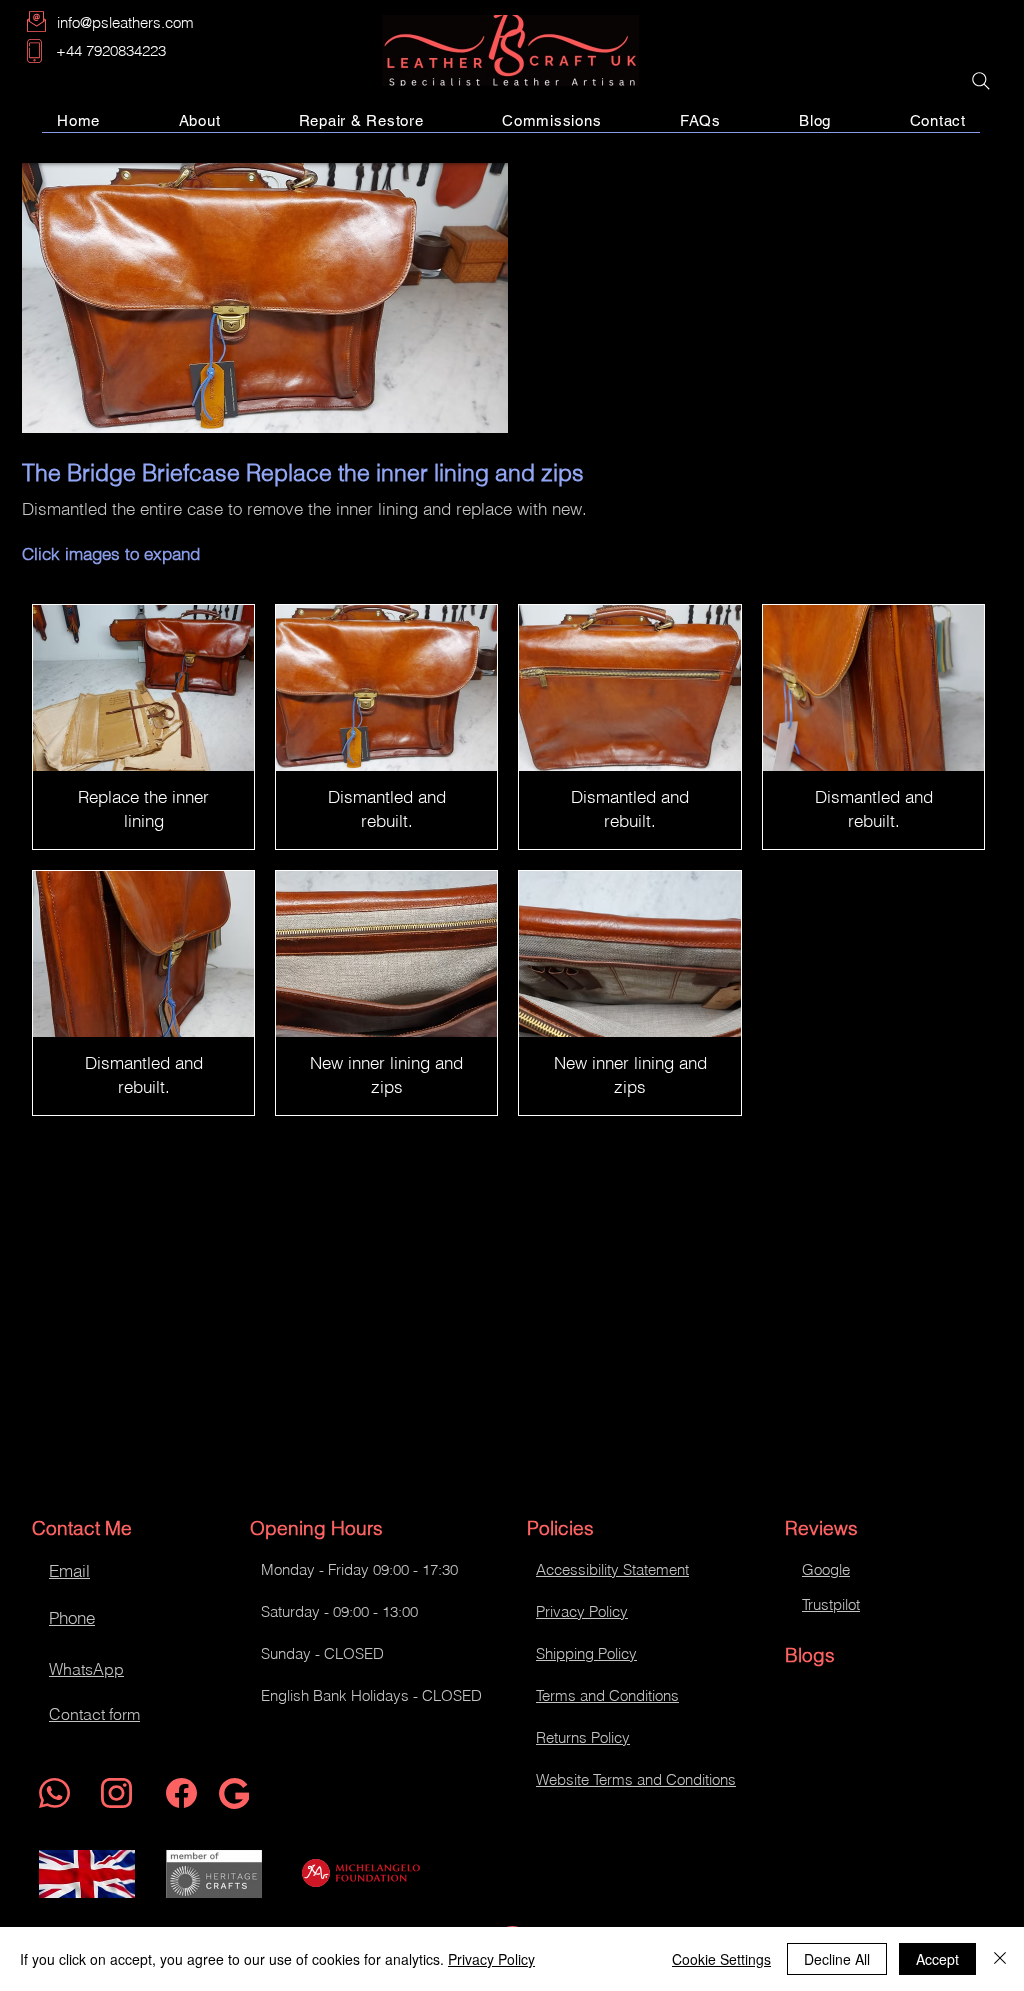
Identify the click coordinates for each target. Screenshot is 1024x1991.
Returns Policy (583, 1737)
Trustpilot (831, 1604)
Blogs (810, 1655)
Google (826, 1569)
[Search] (981, 81)
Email (69, 1570)
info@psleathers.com (125, 22)
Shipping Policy (586, 1653)
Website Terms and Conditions (636, 1779)
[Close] (1000, 1959)
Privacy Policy (582, 1611)
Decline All (837, 1959)
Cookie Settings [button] (721, 1959)
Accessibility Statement (612, 1569)
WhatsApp (86, 1669)
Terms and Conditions (607, 1695)
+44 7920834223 (111, 50)
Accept (937, 1959)
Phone (72, 1617)
